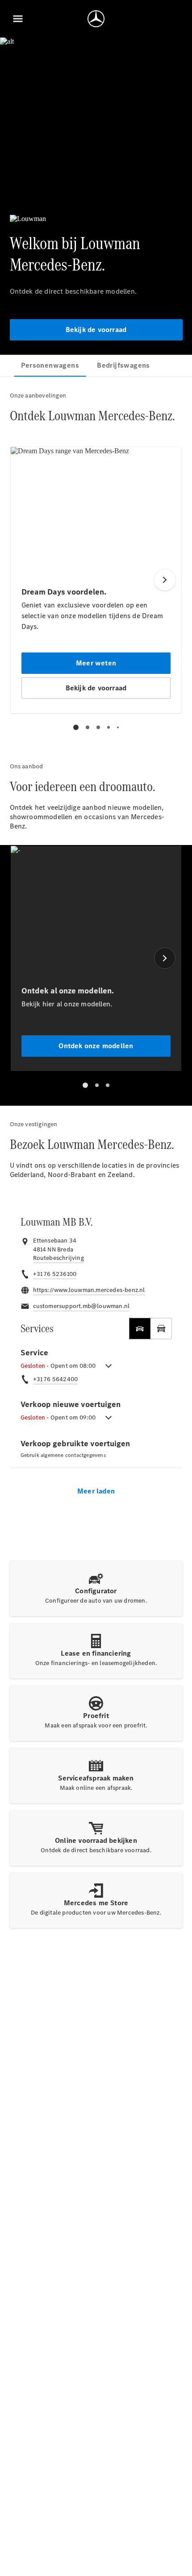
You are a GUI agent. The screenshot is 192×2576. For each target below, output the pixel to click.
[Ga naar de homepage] (96, 19)
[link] (58, 1258)
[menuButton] (18, 19)
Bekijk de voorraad (96, 330)
